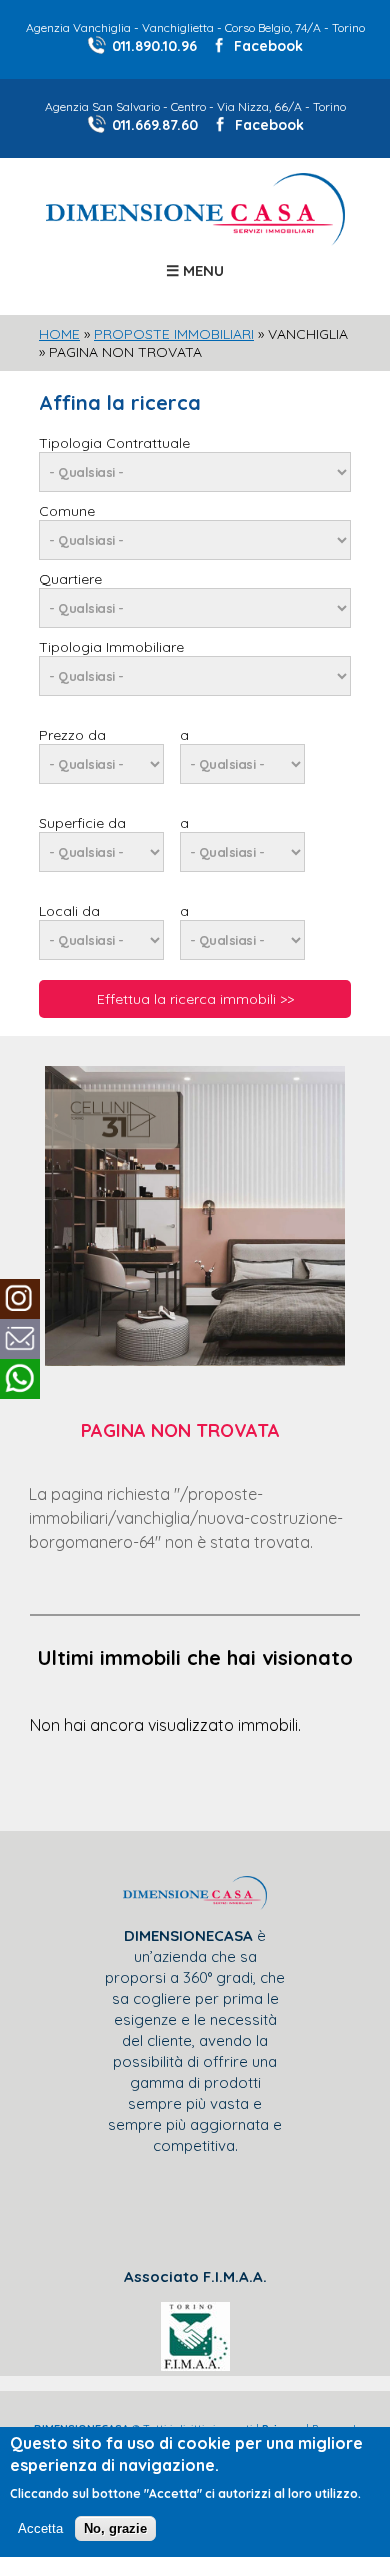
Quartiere (70, 579)
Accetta (40, 2528)
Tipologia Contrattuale (114, 443)
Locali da (69, 911)
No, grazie (115, 2528)
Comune (67, 511)
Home (59, 334)
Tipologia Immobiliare (111, 647)
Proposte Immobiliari (174, 334)
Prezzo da (72, 735)
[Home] (195, 240)
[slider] (195, 852)
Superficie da (82, 823)
